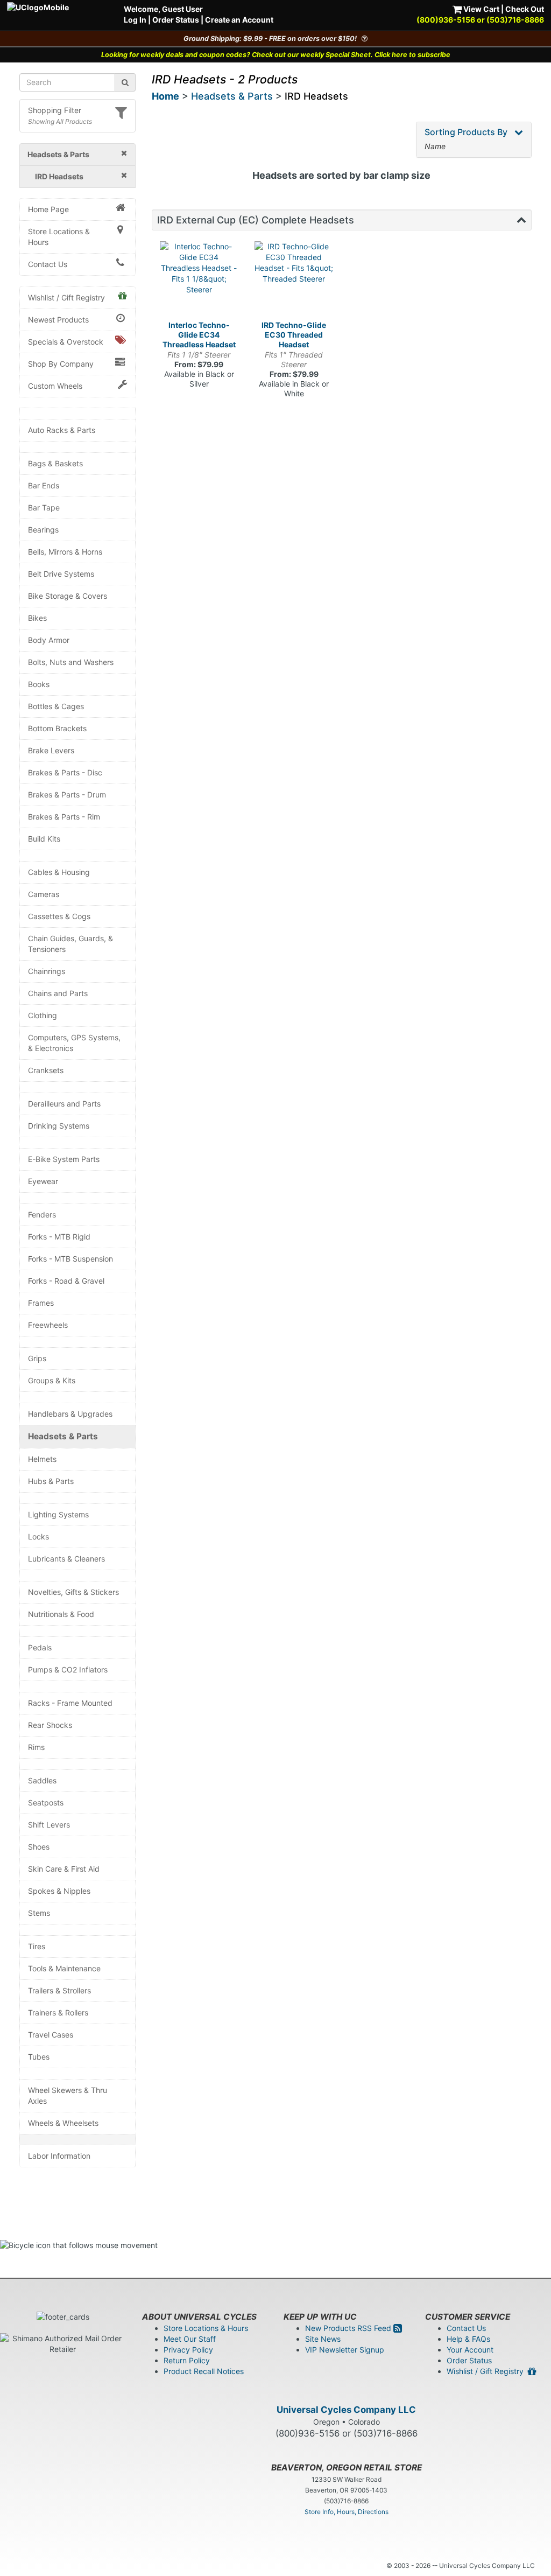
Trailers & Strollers (59, 1990)
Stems (39, 1913)
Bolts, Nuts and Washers (71, 662)
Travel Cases (51, 2035)
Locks (38, 1536)
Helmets (42, 1459)
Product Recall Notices (204, 2371)
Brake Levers (51, 750)
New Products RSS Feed (349, 2328)
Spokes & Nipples (59, 1891)
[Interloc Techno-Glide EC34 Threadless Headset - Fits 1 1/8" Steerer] (199, 281)
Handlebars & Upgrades (70, 1414)
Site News (323, 2339)
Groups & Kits (52, 1380)
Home (165, 96)
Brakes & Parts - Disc (65, 772)
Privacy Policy (188, 2350)
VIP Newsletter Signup (345, 2350)
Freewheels (48, 1325)
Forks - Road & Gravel (66, 1281)
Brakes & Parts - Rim (64, 817)
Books (39, 684)
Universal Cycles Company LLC (346, 2410)
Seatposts (46, 1802)
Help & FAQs (468, 2339)
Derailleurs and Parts (64, 1104)
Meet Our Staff (190, 2339)
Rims (36, 1747)
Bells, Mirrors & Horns (65, 552)
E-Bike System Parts (64, 1159)
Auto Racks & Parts (62, 430)
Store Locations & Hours (59, 237)
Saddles (42, 1780)
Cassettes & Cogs (59, 916)
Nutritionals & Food (61, 1614)
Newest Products (58, 320)
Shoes (39, 1847)
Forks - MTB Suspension (70, 1259)
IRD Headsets (316, 96)
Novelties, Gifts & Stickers (73, 1592)
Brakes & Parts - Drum (67, 794)
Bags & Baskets (55, 463)
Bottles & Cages (56, 706)
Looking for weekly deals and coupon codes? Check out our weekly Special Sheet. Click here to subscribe (276, 55)
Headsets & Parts (63, 1436)
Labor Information (59, 2156)
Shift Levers (49, 1825)
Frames (41, 1303)
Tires (37, 1946)
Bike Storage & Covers (68, 596)
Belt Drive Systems (61, 574)
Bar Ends (44, 485)
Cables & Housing (59, 872)
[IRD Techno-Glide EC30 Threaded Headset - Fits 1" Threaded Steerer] (294, 281)
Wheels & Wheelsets (63, 2123)
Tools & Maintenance (64, 1968)
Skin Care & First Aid (64, 1869)
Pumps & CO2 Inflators (68, 1669)
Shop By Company (61, 364)
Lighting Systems (58, 1514)
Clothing (43, 1015)
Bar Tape (44, 507)
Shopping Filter (55, 110)
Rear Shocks (50, 1725)
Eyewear (43, 1181)
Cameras (44, 894)
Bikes (37, 618)
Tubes (39, 2057)
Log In (135, 20)
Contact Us (48, 264)
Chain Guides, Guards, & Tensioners (70, 944)
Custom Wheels (55, 386)
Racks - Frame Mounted (70, 1703)
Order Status (176, 20)
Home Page (48, 209)
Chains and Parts (58, 993)
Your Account (470, 2350)
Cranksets (46, 1070)
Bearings (43, 530)
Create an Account (239, 20)
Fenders (42, 1214)
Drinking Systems (59, 1126)
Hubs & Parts (51, 1481)
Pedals (40, 1647)
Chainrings (47, 971)
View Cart (481, 9)
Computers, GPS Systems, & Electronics (74, 1043)
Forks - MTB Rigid (59, 1237)
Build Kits (44, 839)
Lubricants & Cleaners (66, 1559)
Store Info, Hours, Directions (347, 2512)
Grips (37, 1358)
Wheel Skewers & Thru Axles (68, 2095)
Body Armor (49, 640)
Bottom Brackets (57, 728)
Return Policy (187, 2360)
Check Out (525, 9)
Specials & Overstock (66, 342)
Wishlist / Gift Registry (66, 297)
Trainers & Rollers (58, 2012)
